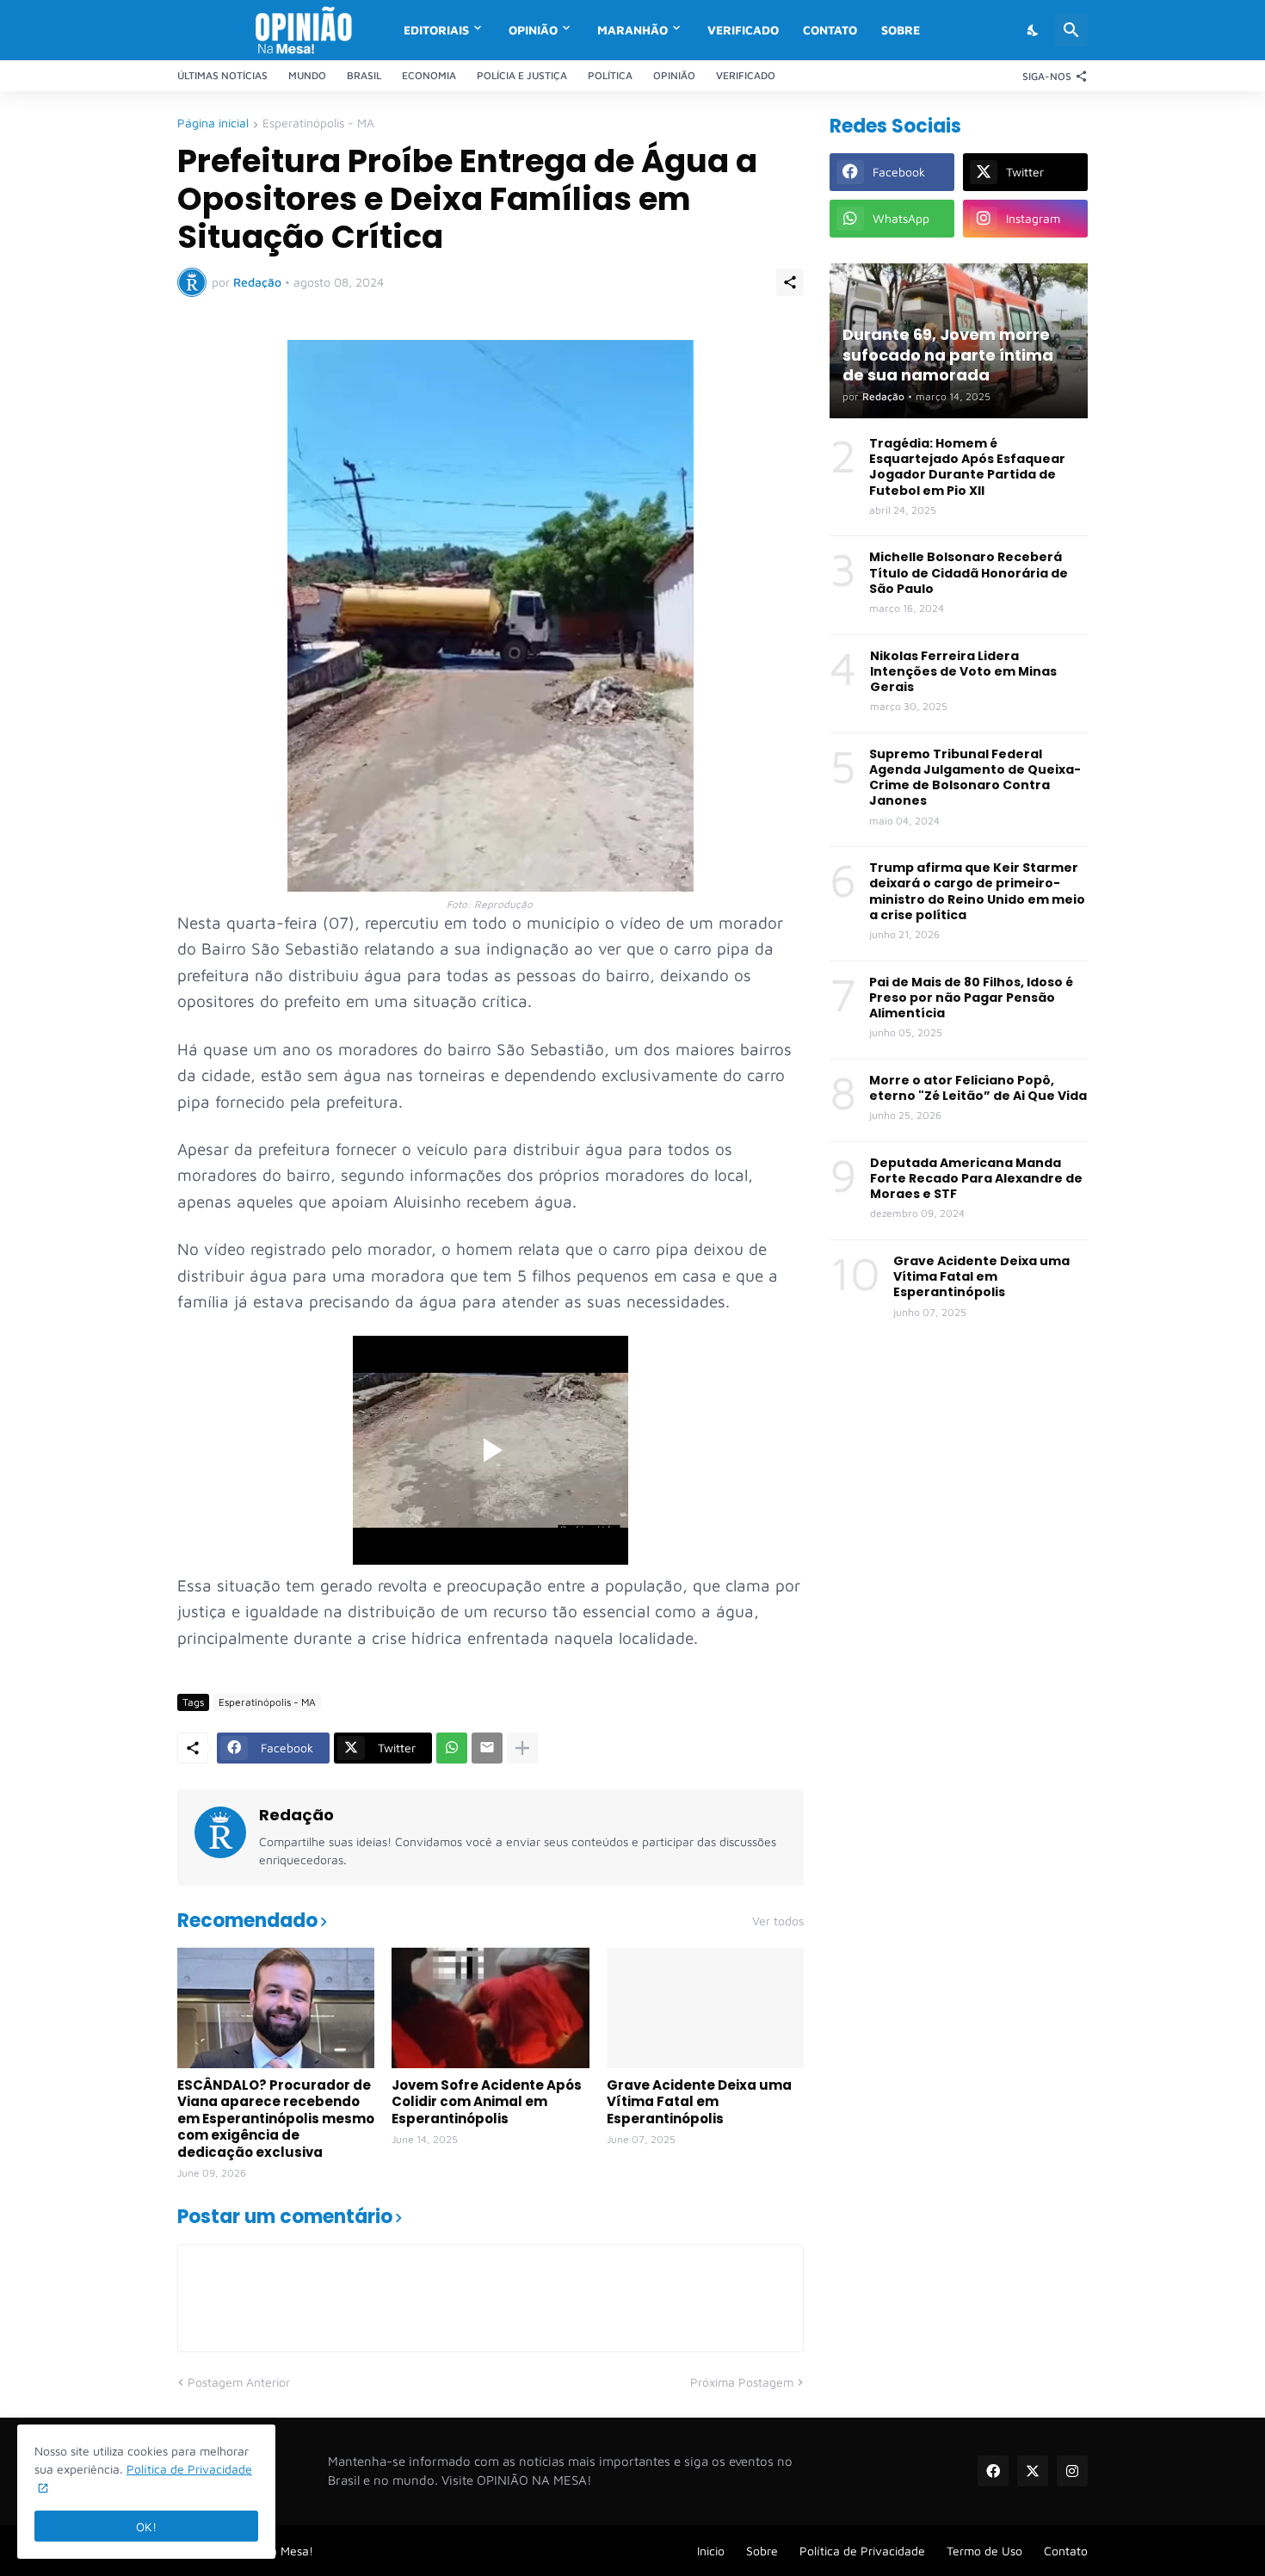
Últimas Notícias (222, 75)
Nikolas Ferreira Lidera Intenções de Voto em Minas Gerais (963, 672)
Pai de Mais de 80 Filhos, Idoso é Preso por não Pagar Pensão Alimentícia (971, 998)
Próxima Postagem (742, 2382)
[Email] (487, 1748)
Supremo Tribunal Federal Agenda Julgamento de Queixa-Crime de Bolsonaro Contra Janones (975, 778)
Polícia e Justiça (522, 75)
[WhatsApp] (452, 1748)
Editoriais (436, 30)
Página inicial (213, 124)
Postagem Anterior (239, 2382)
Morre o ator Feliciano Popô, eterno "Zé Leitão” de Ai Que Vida (978, 1088)
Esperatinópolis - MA (318, 124)
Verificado (743, 30)
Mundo (307, 75)
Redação (296, 1815)
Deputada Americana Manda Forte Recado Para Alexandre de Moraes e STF (976, 1179)
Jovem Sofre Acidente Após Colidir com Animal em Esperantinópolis (487, 2102)
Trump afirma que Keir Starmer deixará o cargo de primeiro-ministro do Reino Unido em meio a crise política (977, 891)
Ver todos (778, 1921)
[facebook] (993, 2471)
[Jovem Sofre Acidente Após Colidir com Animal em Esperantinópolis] (490, 2008)
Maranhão (632, 30)
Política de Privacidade (862, 2551)
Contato (830, 30)
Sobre (901, 30)
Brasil (364, 75)
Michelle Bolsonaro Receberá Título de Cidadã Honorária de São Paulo (969, 573)
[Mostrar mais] (522, 1748)
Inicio (711, 2551)
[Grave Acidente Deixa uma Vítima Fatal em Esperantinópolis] (705, 2008)
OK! (146, 2527)
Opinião (533, 30)
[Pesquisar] (1071, 30)
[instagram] (1072, 2471)
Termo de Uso (984, 2551)
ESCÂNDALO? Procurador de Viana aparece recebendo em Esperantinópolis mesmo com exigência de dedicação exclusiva (276, 2119)
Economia (429, 75)
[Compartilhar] (790, 282)
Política (610, 75)
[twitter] (1033, 2471)
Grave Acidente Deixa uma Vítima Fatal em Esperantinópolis (699, 2102)
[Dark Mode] (1034, 30)
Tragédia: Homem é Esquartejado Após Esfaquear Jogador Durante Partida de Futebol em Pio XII (967, 467)
